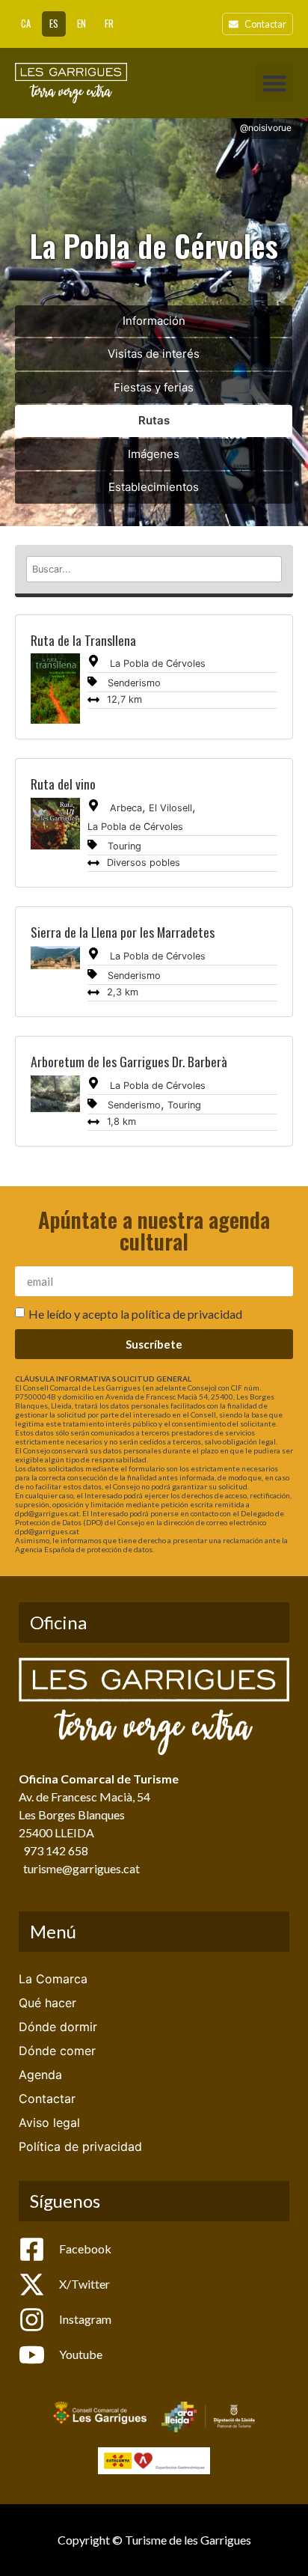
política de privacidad (187, 1314)
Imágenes (154, 454)
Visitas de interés (154, 354)
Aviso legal (49, 2122)
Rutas (154, 420)
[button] (274, 83)
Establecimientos (154, 487)
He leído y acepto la (135, 1314)
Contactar (47, 2099)
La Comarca (53, 1979)
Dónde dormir (58, 2027)
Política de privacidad (80, 2146)
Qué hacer (47, 2003)
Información (154, 321)
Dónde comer (57, 2051)
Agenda (40, 2075)
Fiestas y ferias (154, 387)
